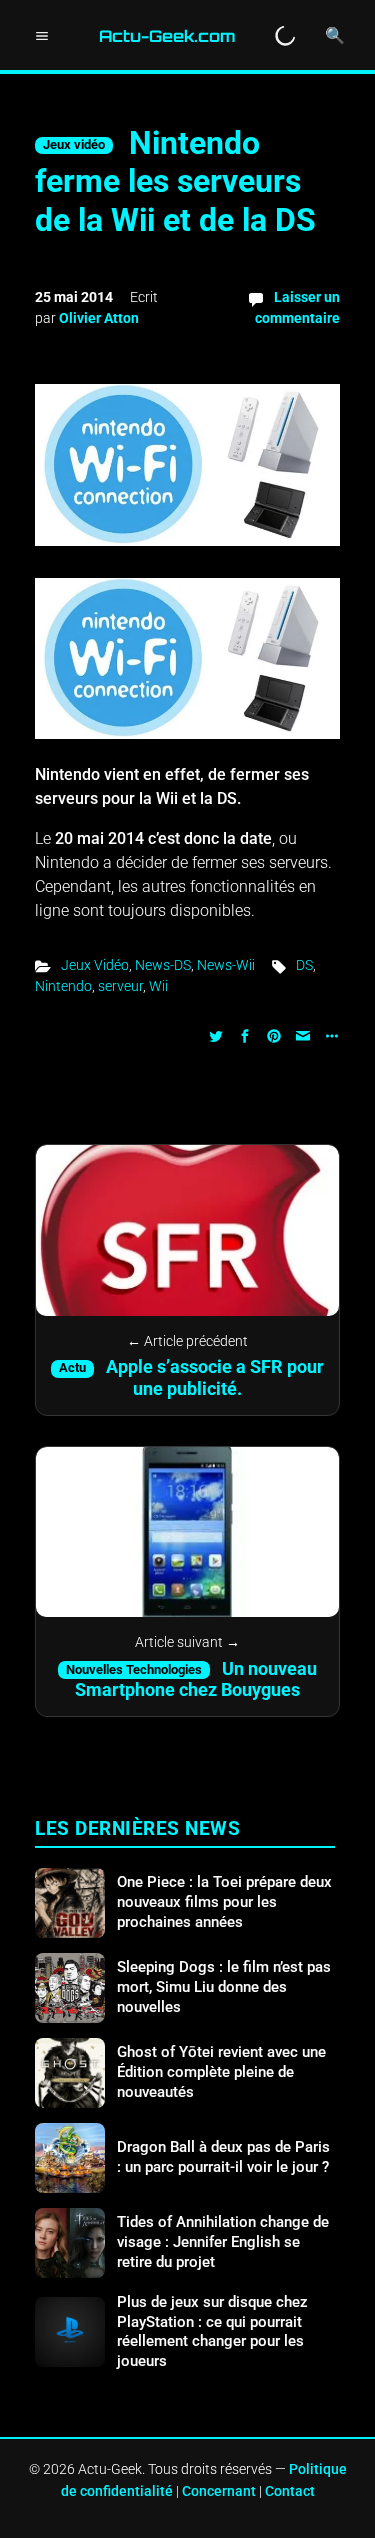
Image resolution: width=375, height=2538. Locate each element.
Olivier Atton (99, 318)
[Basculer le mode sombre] (285, 36)
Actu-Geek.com (167, 36)
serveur (120, 986)
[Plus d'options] (329, 1035)
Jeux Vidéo (95, 965)
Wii (158, 986)
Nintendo (63, 986)
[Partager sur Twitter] (216, 1035)
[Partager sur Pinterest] (274, 1035)
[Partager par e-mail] (303, 1035)
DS (304, 965)
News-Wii (226, 965)
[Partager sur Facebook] (245, 1035)
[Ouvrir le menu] (42, 36)
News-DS (163, 965)
